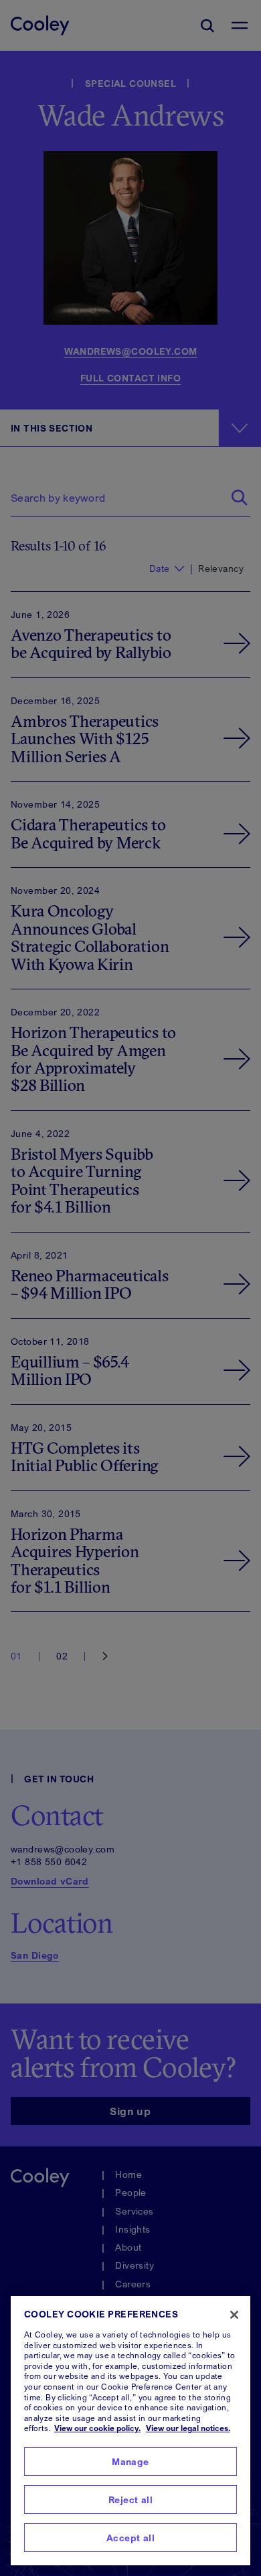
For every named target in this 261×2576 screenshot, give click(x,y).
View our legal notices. (188, 2428)
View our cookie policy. (97, 2428)
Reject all (130, 2500)
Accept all (130, 2538)
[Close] (234, 2315)
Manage (130, 2461)
